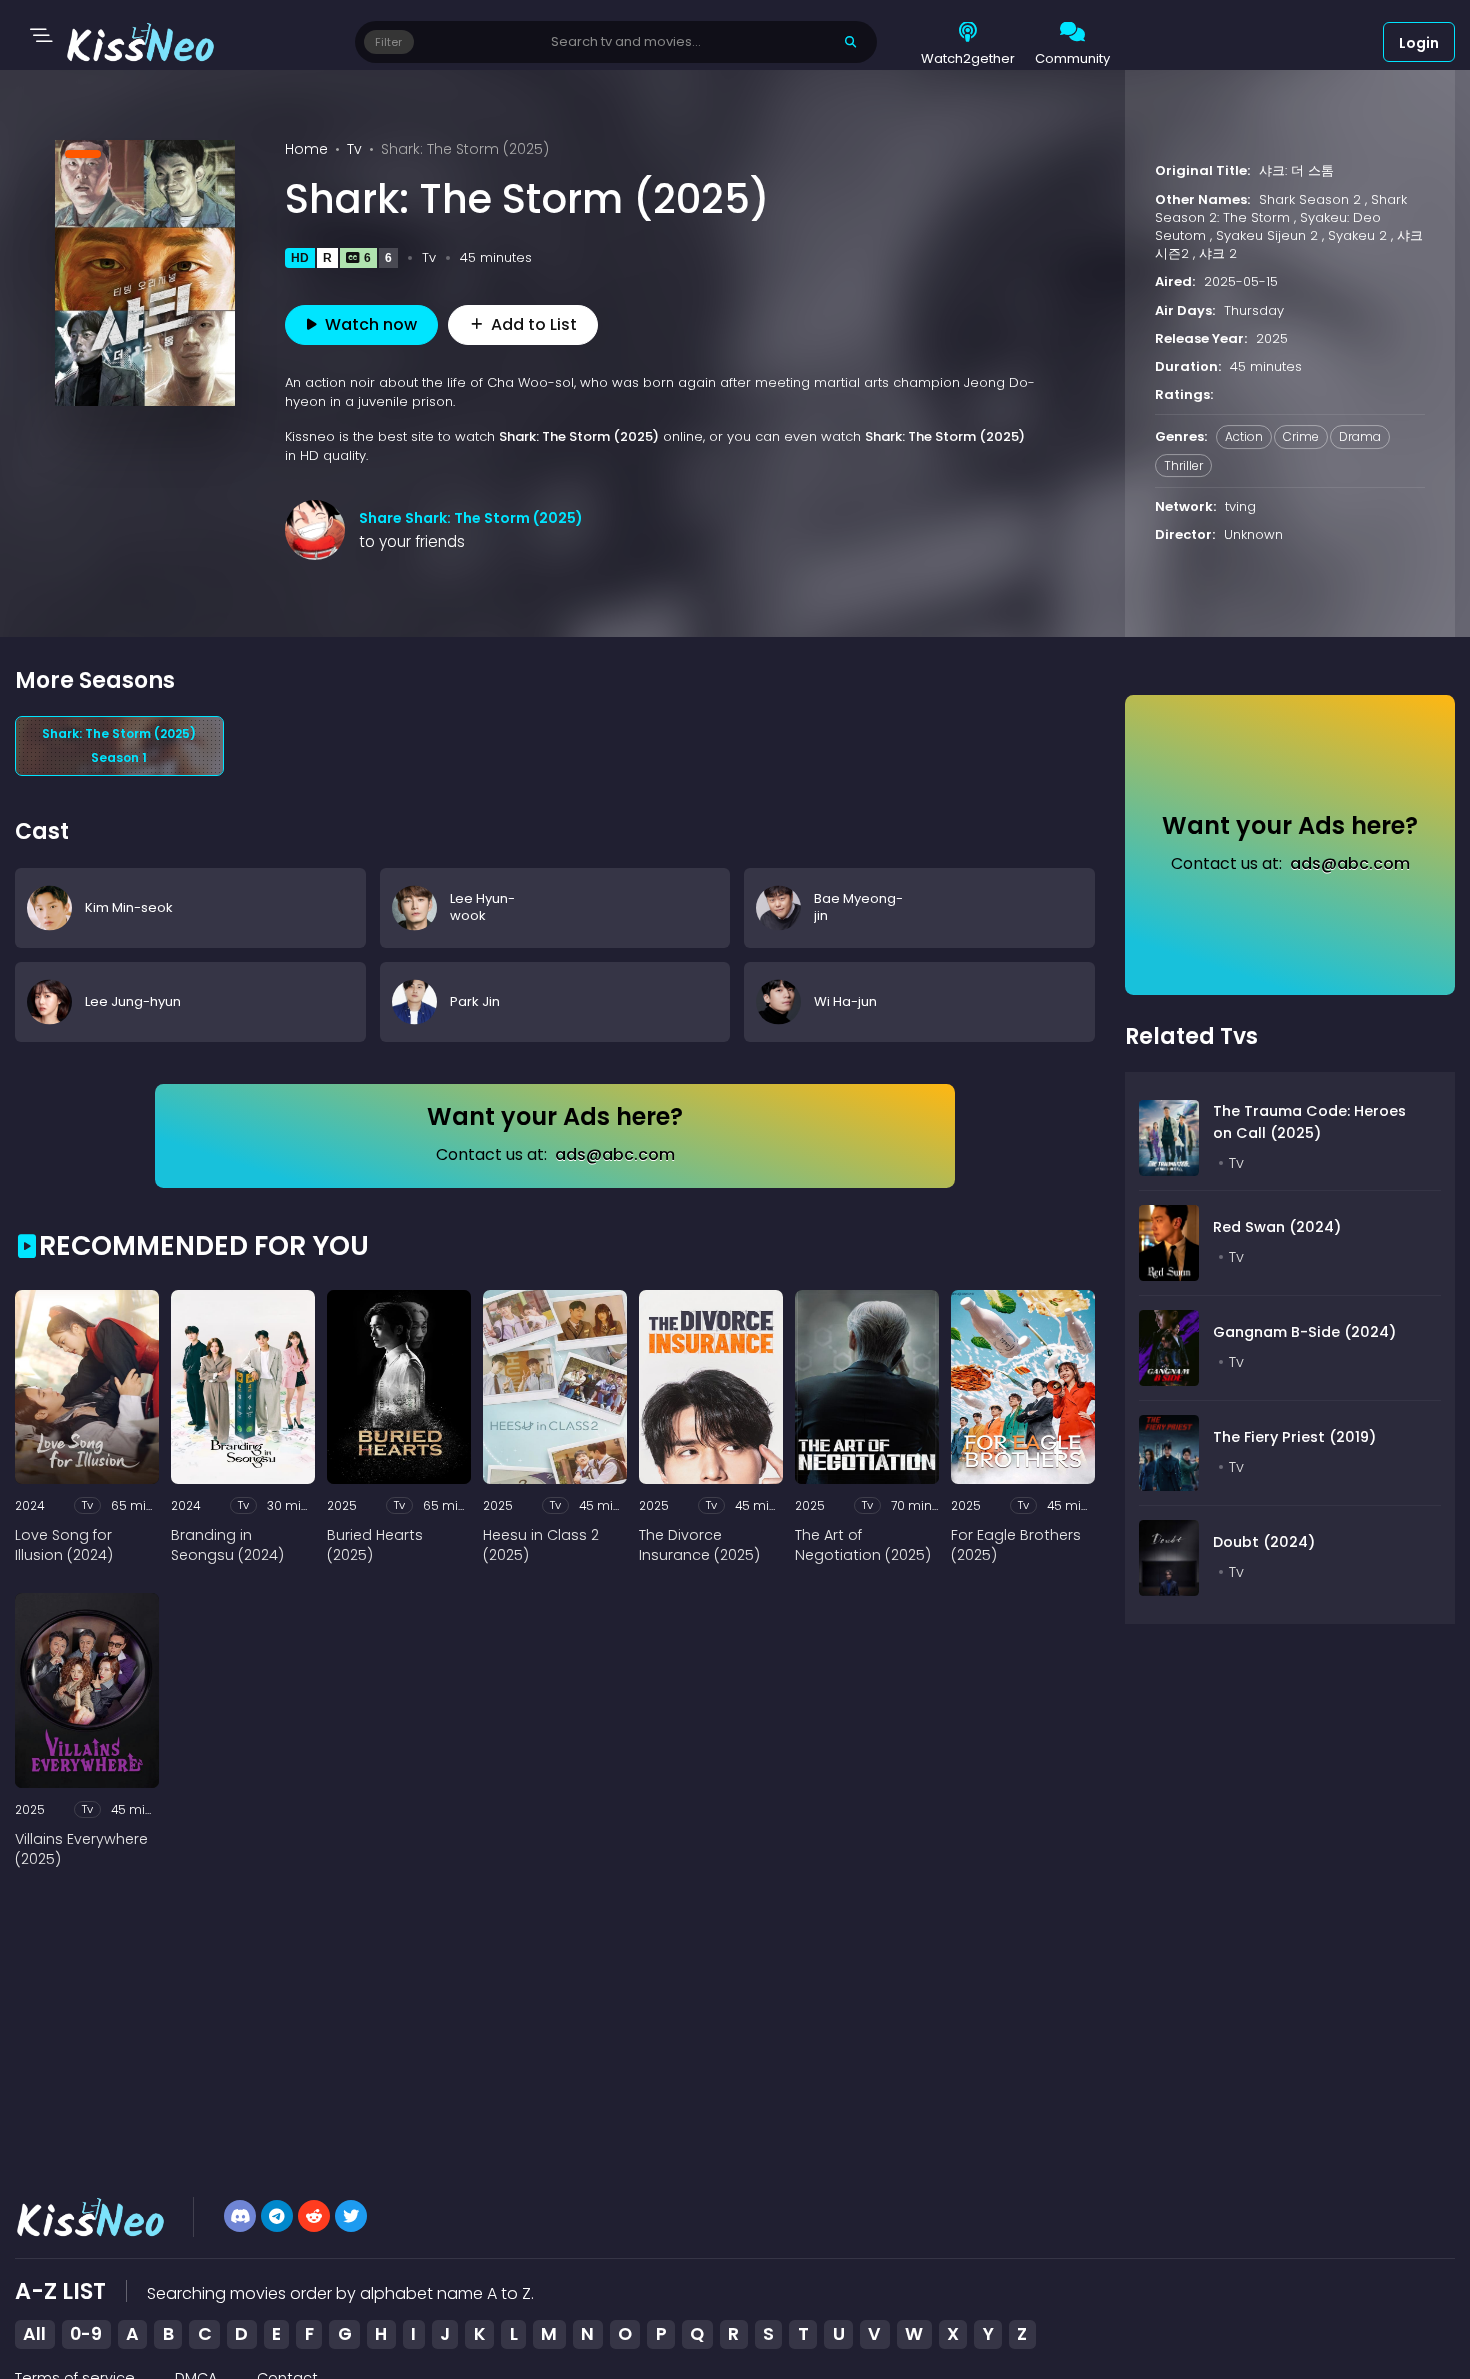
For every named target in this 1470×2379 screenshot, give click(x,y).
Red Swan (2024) (1277, 1227)
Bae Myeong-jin (858, 907)
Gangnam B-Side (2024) (1304, 1332)
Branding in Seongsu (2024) (227, 1545)
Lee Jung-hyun (133, 1000)
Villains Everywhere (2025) (81, 1849)
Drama (1360, 436)
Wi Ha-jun (845, 1000)
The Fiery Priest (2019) (1294, 1437)
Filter (388, 42)
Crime (1301, 436)
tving (1240, 506)
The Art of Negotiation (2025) (863, 1545)
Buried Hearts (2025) (375, 1545)
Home (306, 149)
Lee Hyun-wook (482, 907)
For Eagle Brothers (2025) (1016, 1545)
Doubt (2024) (1264, 1542)
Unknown (1253, 534)
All (34, 2334)
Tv (354, 149)
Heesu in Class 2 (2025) (541, 1545)
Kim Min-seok (129, 906)
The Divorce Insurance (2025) (699, 1545)
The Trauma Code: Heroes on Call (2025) (1309, 1122)
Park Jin (475, 1000)
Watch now (371, 324)
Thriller (1183, 465)
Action (1244, 436)
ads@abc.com (615, 1154)
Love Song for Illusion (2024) (64, 1545)
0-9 (86, 2334)
